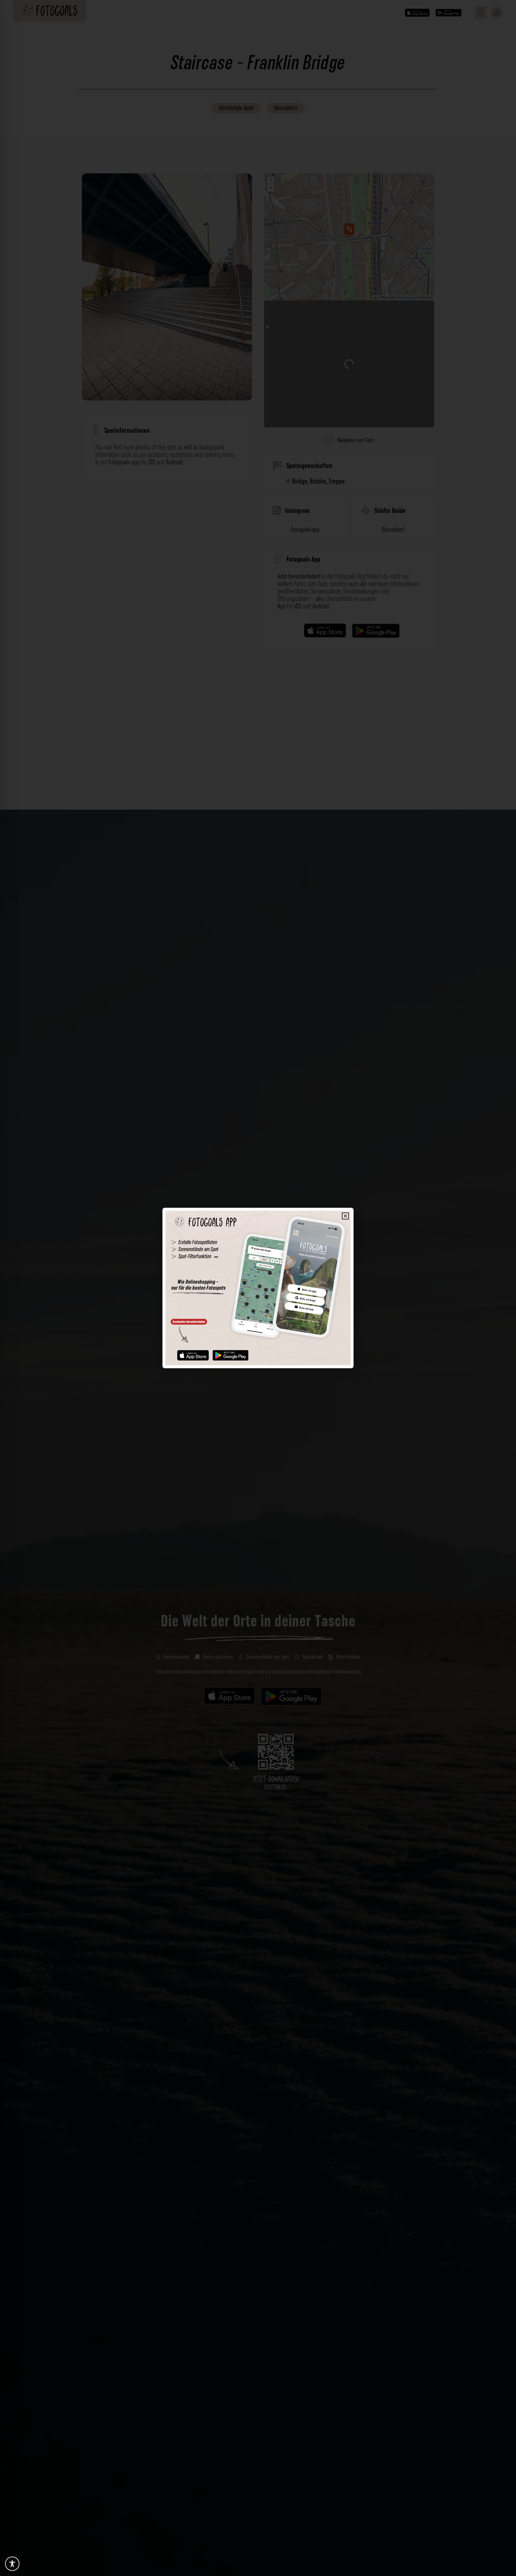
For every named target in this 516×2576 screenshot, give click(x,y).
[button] (345, 1216)
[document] (258, 1288)
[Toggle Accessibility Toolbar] (12, 2564)
